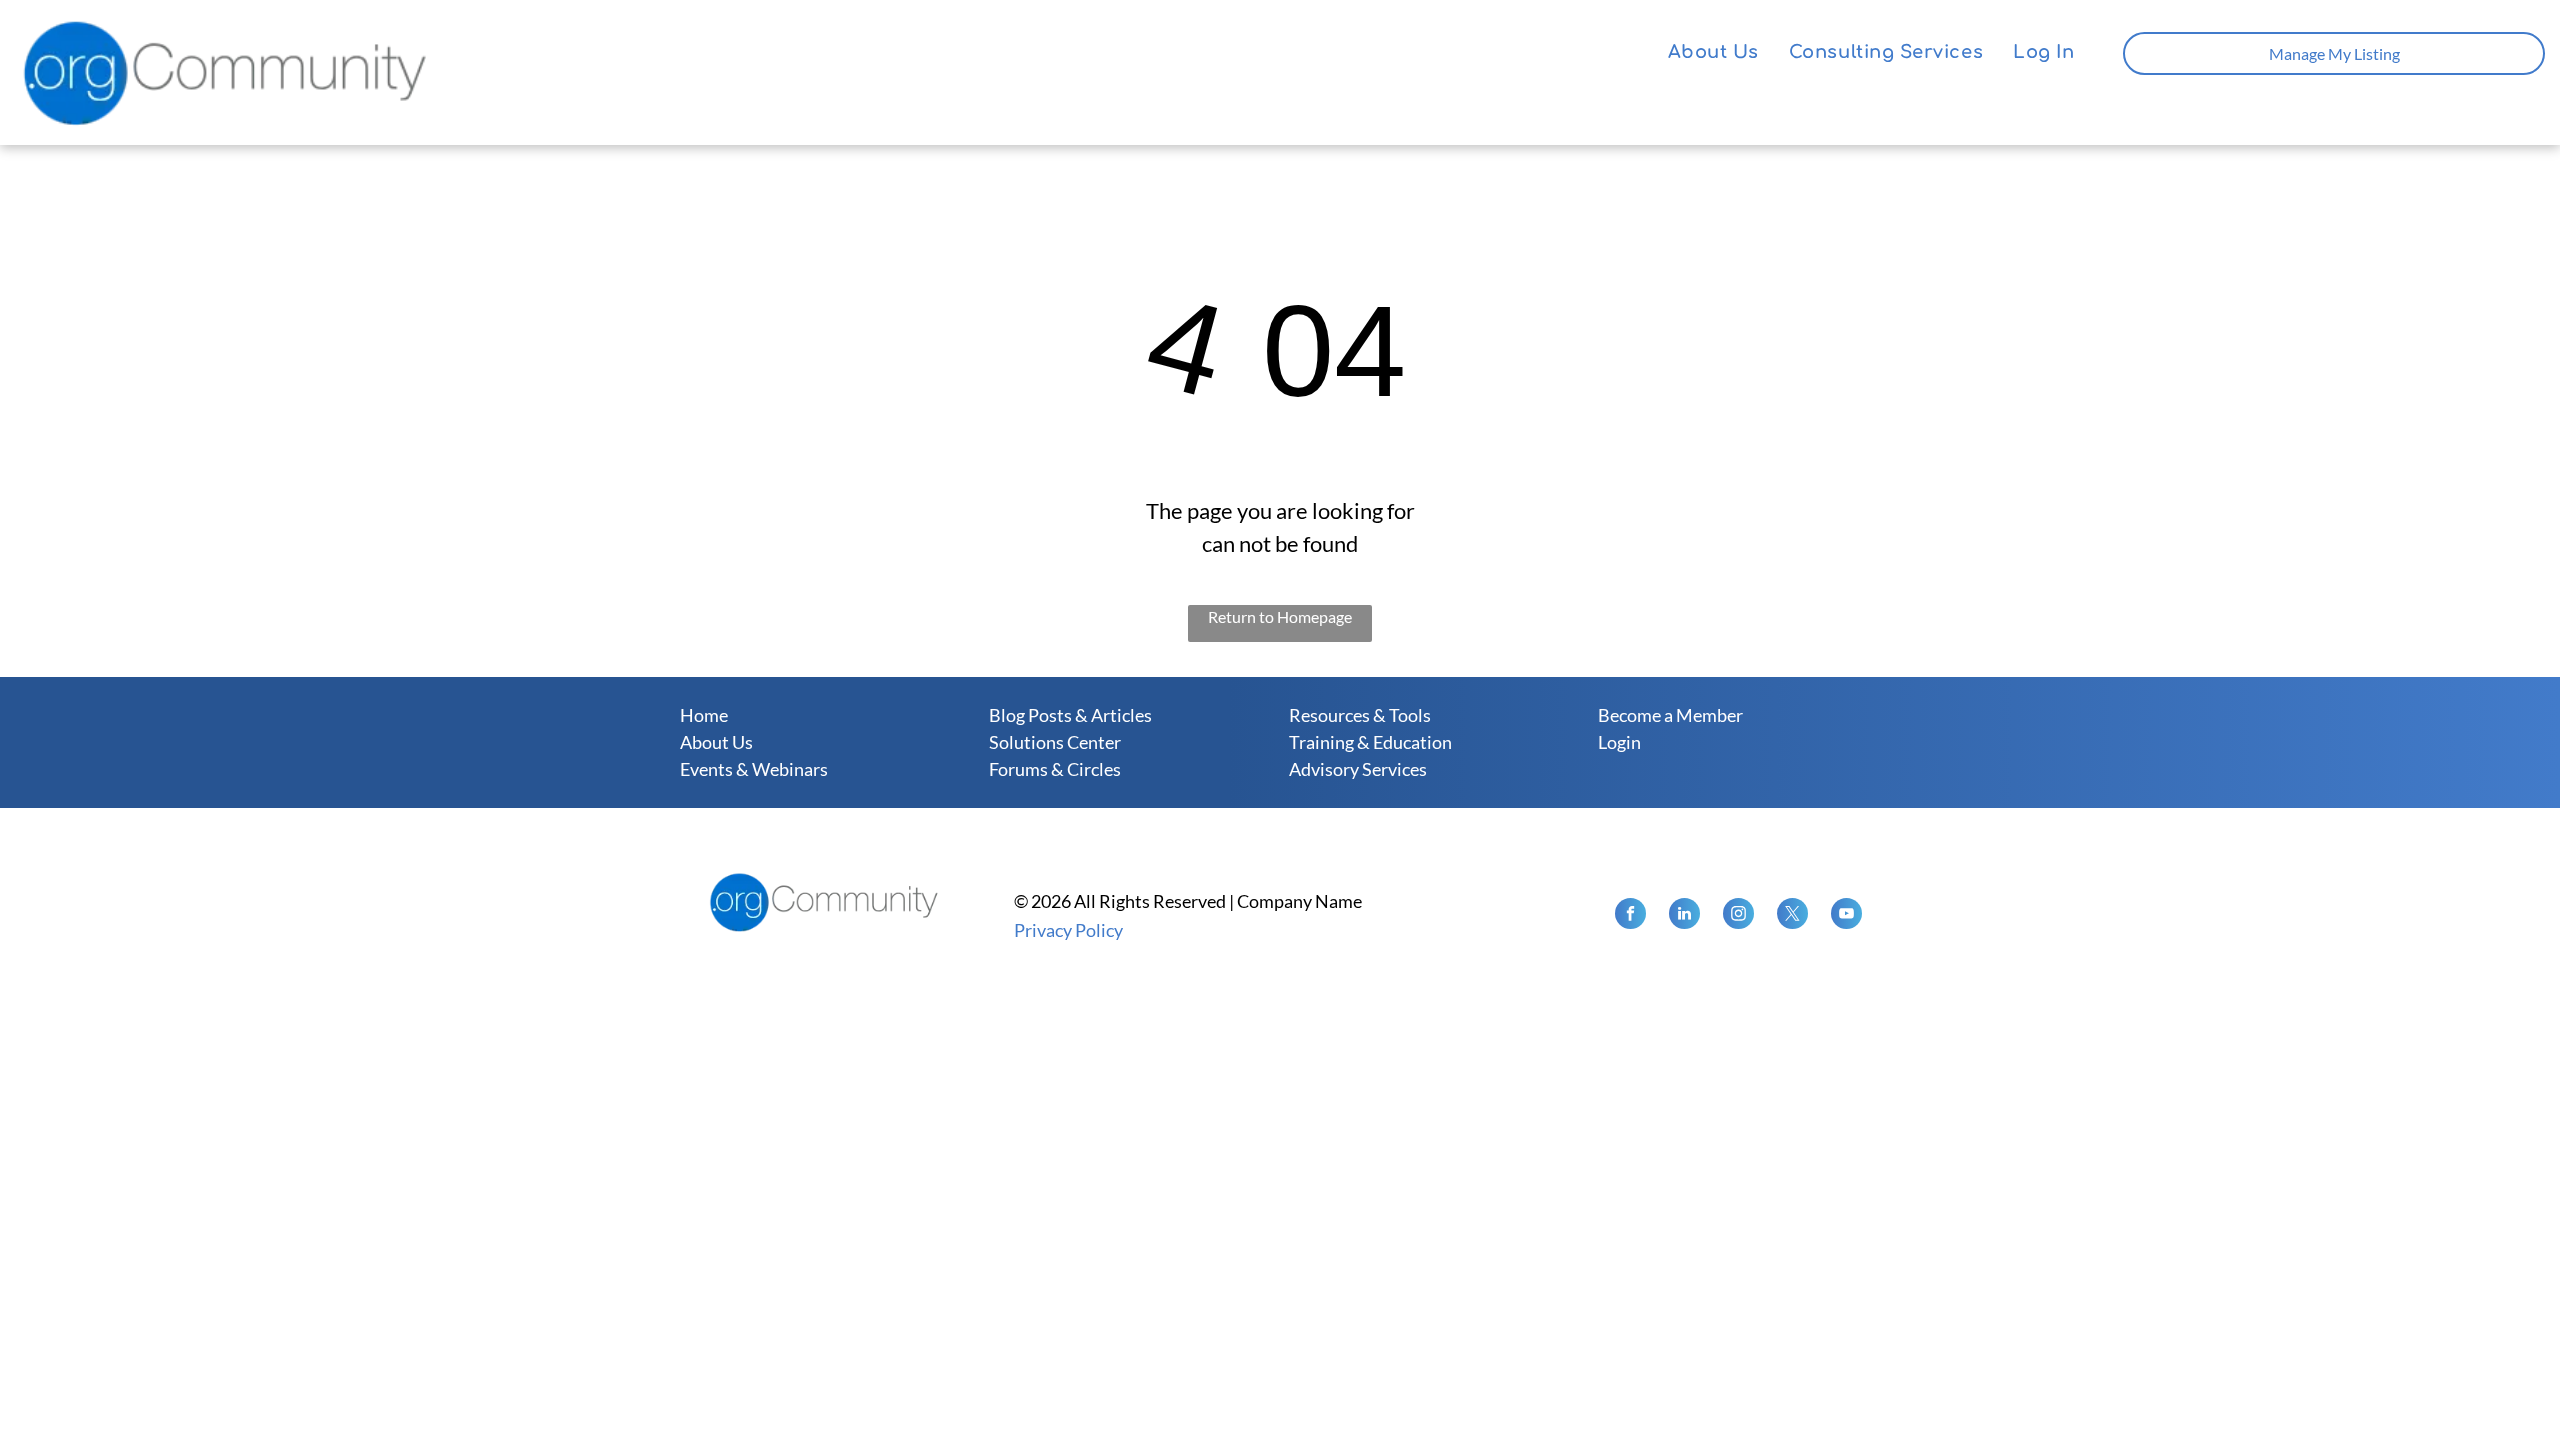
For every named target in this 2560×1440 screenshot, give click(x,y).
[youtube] (1846, 916)
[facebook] (1630, 916)
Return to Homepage (1280, 616)
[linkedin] (1684, 916)
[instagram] (1738, 916)
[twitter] (1792, 916)
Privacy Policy (1068, 930)
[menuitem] (1713, 53)
